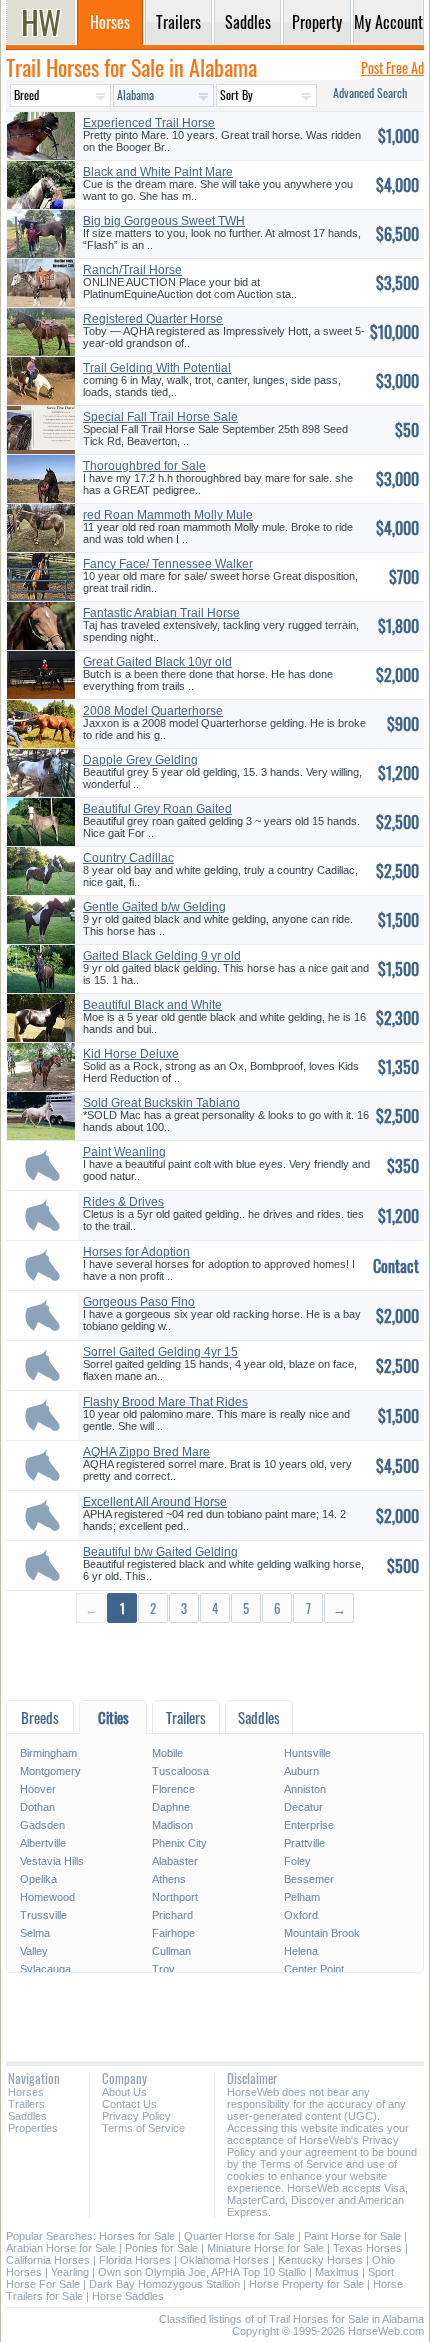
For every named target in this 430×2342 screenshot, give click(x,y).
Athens (169, 1879)
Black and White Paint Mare (158, 172)
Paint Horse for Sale (352, 2236)
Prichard (172, 1915)
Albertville (43, 1843)
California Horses (48, 2260)
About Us (124, 2092)
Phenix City (179, 1843)
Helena (301, 1951)
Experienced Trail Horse (149, 123)
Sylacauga (45, 1969)
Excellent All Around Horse (155, 1502)
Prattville (304, 1843)
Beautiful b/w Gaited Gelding (160, 1552)
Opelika (38, 1879)
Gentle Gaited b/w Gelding (154, 907)
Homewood (47, 1897)
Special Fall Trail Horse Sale (160, 417)
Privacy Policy (136, 2116)
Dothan (37, 1807)
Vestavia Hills (52, 1861)
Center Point (314, 1969)
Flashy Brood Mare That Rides (165, 1402)
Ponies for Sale (161, 2248)
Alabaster (175, 1861)
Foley (297, 1861)
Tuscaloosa (180, 1771)
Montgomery (50, 1771)
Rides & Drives (123, 1202)
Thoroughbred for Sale (144, 466)
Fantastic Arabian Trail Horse (161, 613)
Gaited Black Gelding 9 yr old (162, 956)
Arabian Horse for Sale (61, 2248)
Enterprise (309, 1825)
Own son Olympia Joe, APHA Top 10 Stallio (202, 2272)
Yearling (70, 2272)
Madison (172, 1825)
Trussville (43, 1915)
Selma (35, 1933)
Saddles (27, 2116)
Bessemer (309, 1879)
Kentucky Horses (320, 2260)
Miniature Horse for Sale (265, 2248)
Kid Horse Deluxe (131, 1054)
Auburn (301, 1771)
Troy (163, 1969)
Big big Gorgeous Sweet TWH (164, 221)
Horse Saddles (128, 2296)
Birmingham (48, 1753)
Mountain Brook (322, 1933)
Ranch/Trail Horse (132, 270)
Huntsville (307, 1753)
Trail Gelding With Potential (157, 368)
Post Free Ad (392, 67)
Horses (26, 2092)
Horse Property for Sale (306, 2284)
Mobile (167, 1753)
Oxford (301, 1915)
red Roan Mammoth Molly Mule (168, 515)
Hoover (38, 1789)
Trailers (26, 2104)
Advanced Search (370, 92)
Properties (33, 2128)
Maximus (337, 2272)
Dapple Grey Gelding (140, 760)
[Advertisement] (215, 1660)
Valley (34, 1951)
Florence (173, 1789)
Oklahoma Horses (224, 2260)
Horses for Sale (137, 2236)
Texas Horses (367, 2248)
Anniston (305, 1789)
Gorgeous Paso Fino (139, 1302)
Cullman (171, 1951)
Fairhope (173, 1933)
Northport (175, 1897)
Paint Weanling (124, 1152)
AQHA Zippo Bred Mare (146, 1452)
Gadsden (42, 1825)
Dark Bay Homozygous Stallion (164, 2284)
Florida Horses (135, 2260)
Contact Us (129, 2104)
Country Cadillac (128, 858)
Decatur (303, 1807)
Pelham (302, 1897)
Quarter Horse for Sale (239, 2236)
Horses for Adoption (136, 1252)
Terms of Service (143, 2128)
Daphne (171, 1807)
